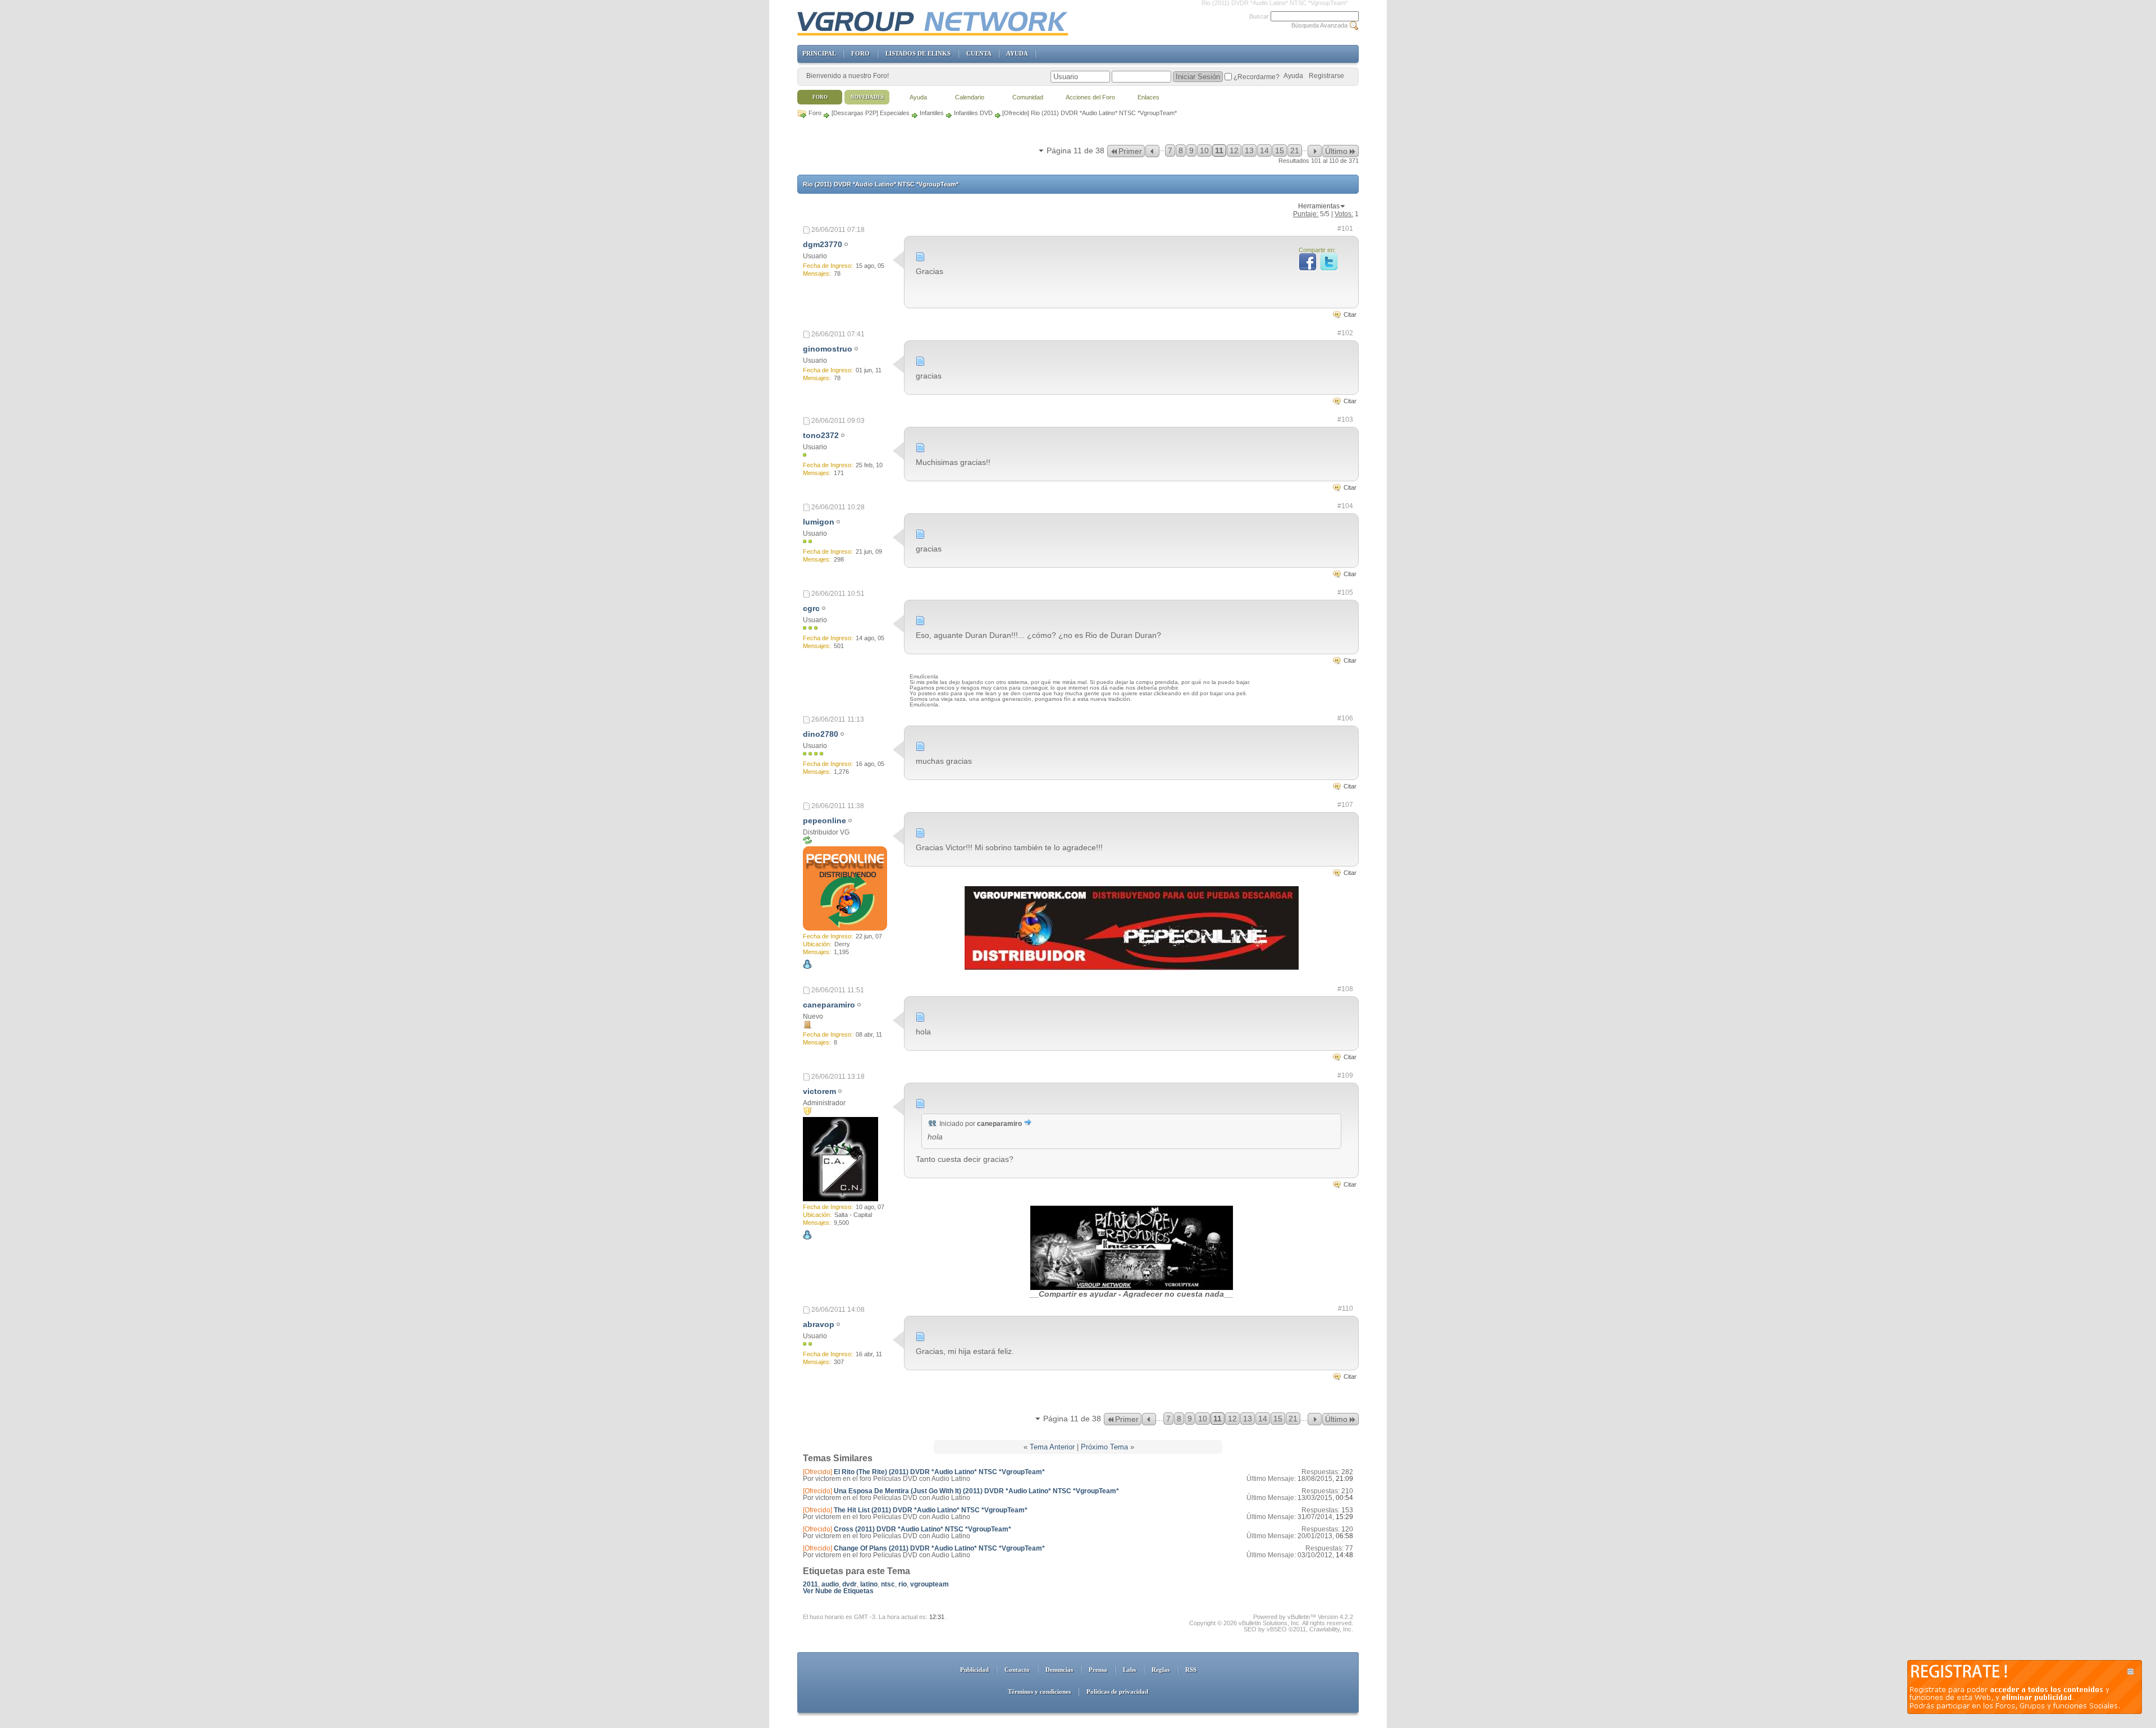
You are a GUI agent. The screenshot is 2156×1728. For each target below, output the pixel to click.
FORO (860, 53)
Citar (1350, 314)
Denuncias (1059, 1670)
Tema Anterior (1052, 1447)
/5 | (1326, 214)
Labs (1129, 1670)
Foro (815, 113)
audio (830, 1584)
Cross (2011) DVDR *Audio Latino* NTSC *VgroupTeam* (922, 1529)
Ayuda (1293, 76)
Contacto (1017, 1670)
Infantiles (932, 113)
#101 (1345, 229)
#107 (1345, 805)
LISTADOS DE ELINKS (918, 53)
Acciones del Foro (1090, 97)
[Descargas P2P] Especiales (871, 113)
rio (903, 1584)
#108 (1345, 989)
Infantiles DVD (973, 113)
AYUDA (1017, 53)
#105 (1345, 592)
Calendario (970, 97)
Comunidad (1028, 97)
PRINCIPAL (819, 53)
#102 (1345, 333)
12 (1234, 151)
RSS (1191, 1670)
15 (1280, 151)
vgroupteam (929, 1584)
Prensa (1098, 1670)
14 (1264, 151)
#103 (1345, 420)
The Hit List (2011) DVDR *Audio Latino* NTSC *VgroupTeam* (931, 1510)
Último (1336, 151)
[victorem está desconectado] (841, 1159)
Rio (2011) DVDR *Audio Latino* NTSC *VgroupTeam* (881, 184)
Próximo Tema (1104, 1447)
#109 (1345, 1075)
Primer (1130, 151)
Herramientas (1319, 206)
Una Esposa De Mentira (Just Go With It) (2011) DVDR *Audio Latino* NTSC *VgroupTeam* (976, 1491)
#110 (1346, 1308)
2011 (810, 1584)
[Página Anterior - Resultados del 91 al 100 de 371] (1152, 151)
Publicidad (974, 1670)
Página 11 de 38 (1075, 151)
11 (1219, 151)
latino (869, 1584)
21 (1295, 151)
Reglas (1161, 1670)
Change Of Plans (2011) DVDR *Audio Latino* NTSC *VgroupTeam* (939, 1548)
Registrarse (1326, 76)
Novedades (867, 97)
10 (1204, 151)
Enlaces (1148, 97)
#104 (1345, 506)
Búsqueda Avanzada (1319, 25)
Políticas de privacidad (1117, 1691)
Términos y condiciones (1039, 1691)
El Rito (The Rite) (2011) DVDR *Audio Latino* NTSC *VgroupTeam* (939, 1472)
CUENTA (979, 53)
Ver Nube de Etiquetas (838, 1591)
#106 (1345, 718)
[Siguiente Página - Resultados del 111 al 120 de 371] (1315, 151)
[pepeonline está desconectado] (845, 888)
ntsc (888, 1584)
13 (1249, 151)
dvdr (849, 1584)
